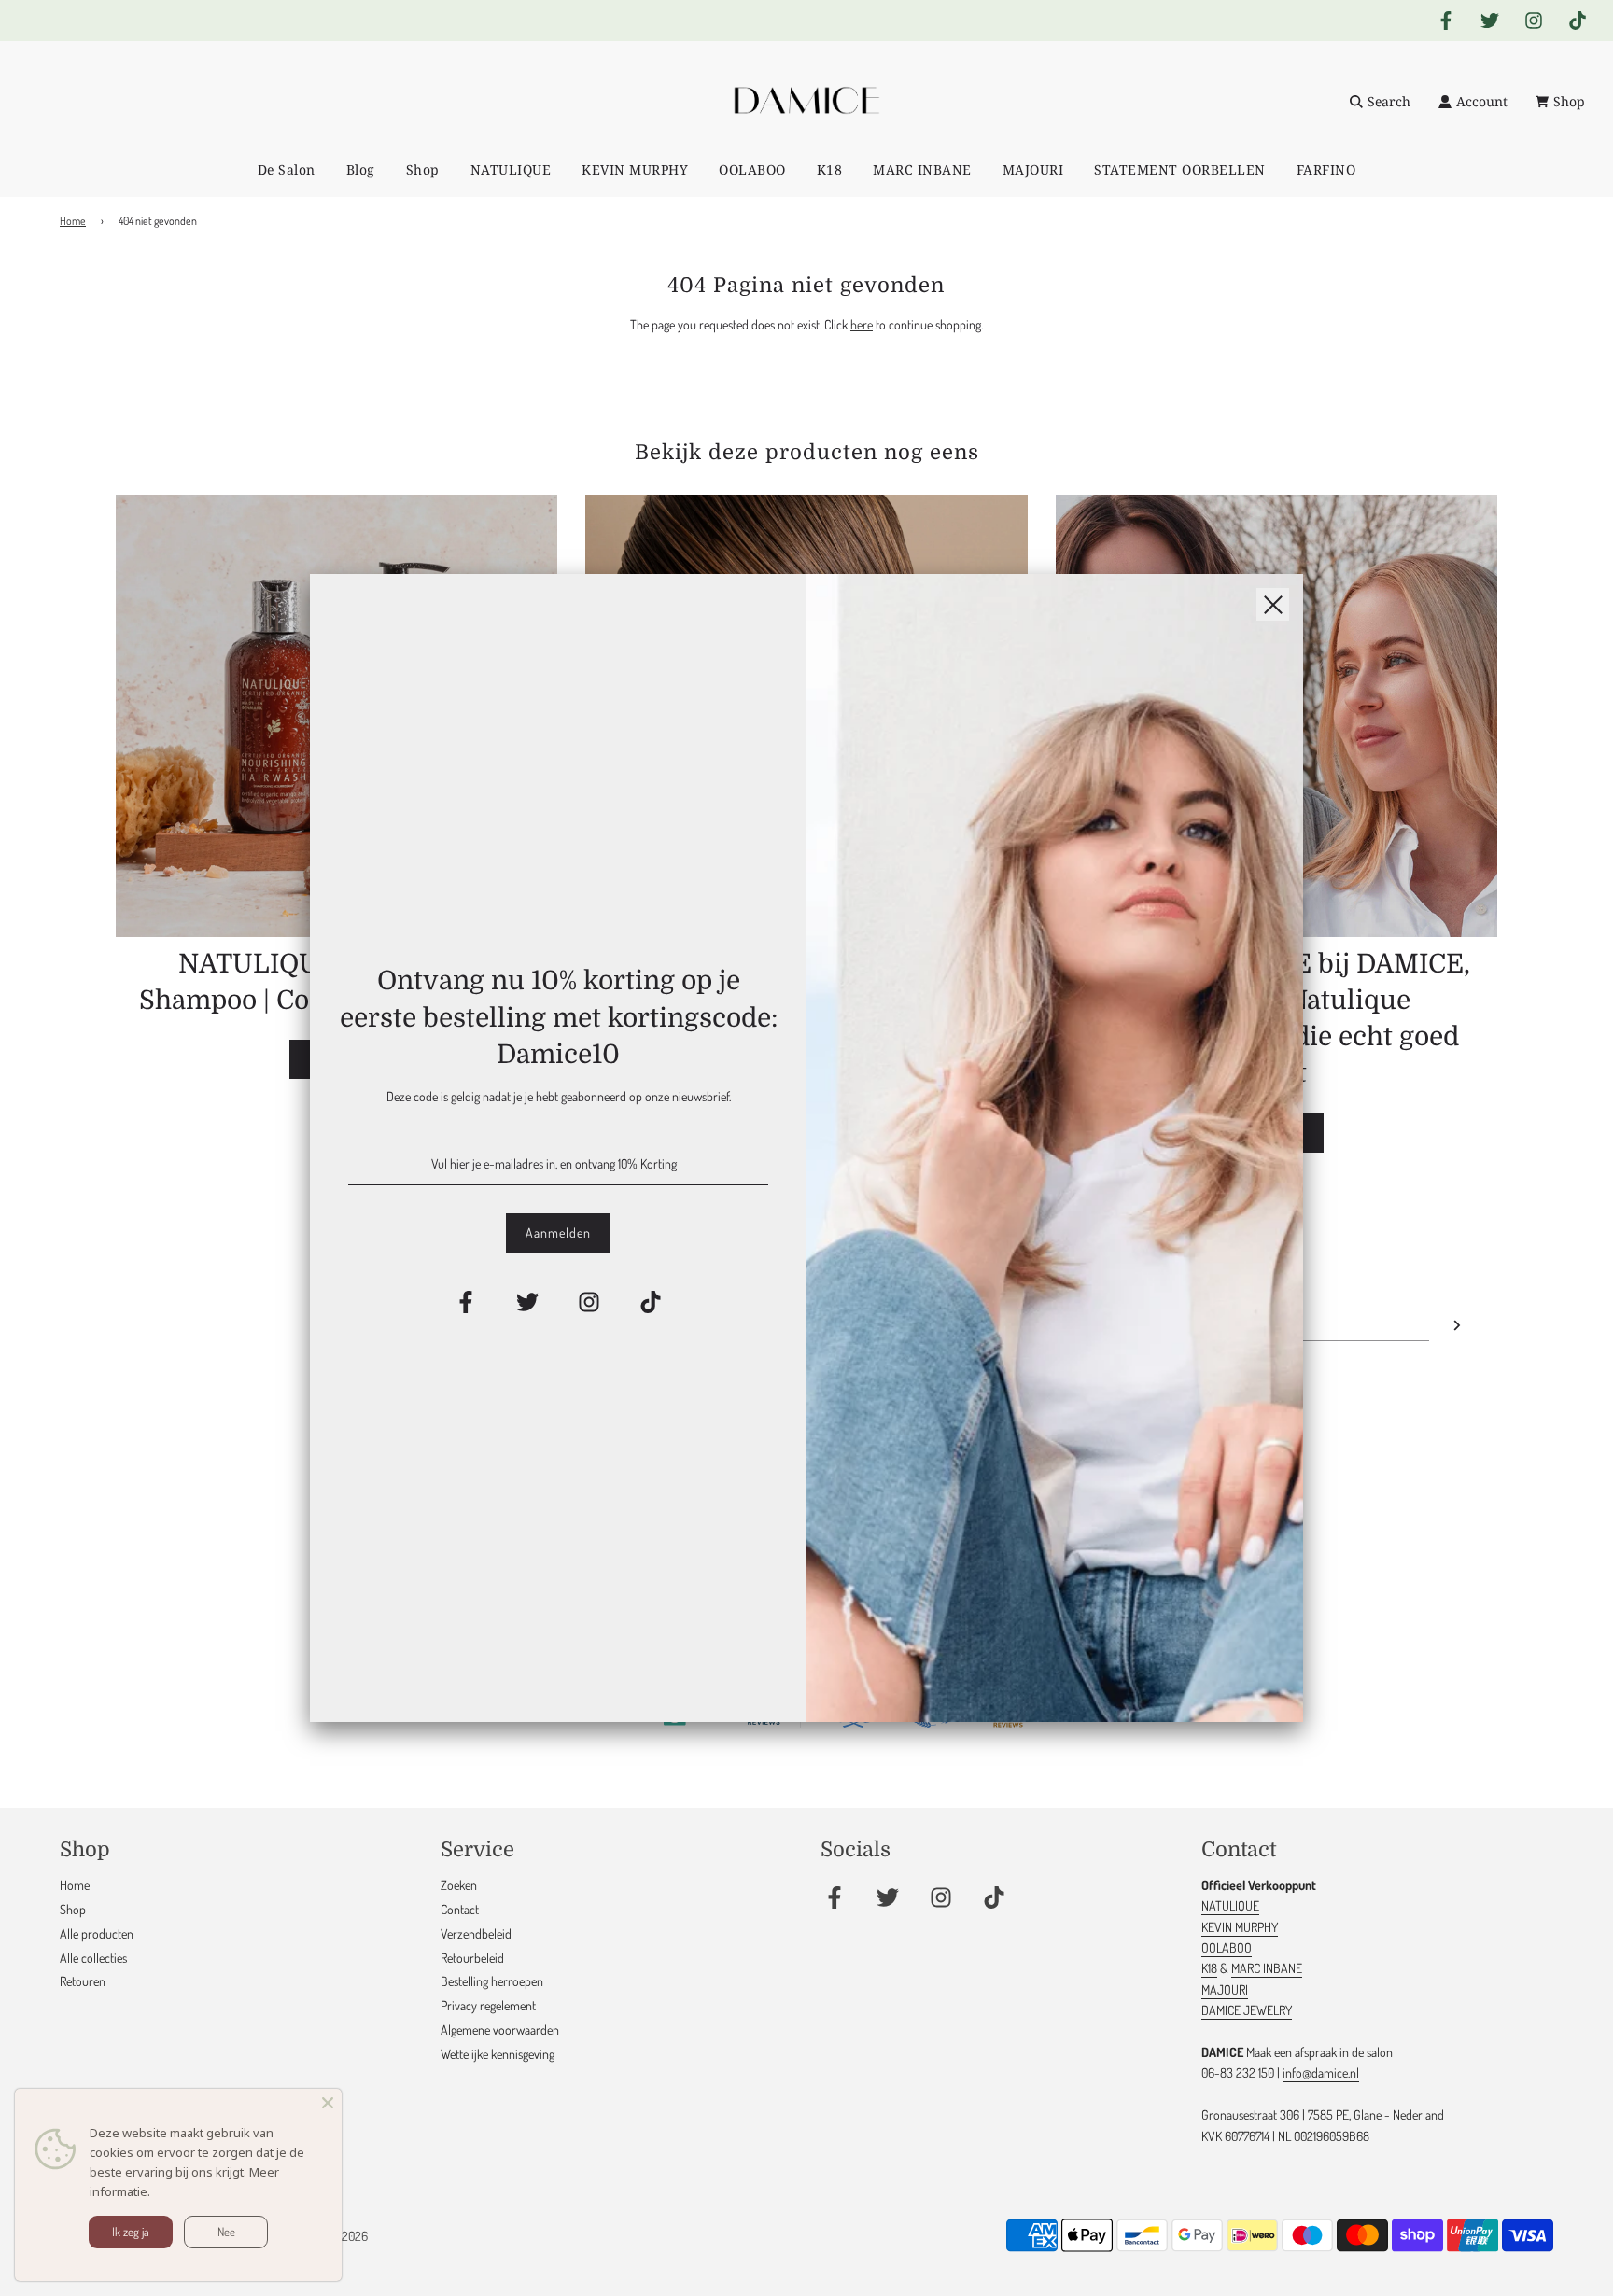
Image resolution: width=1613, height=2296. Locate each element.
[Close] (328, 2103)
